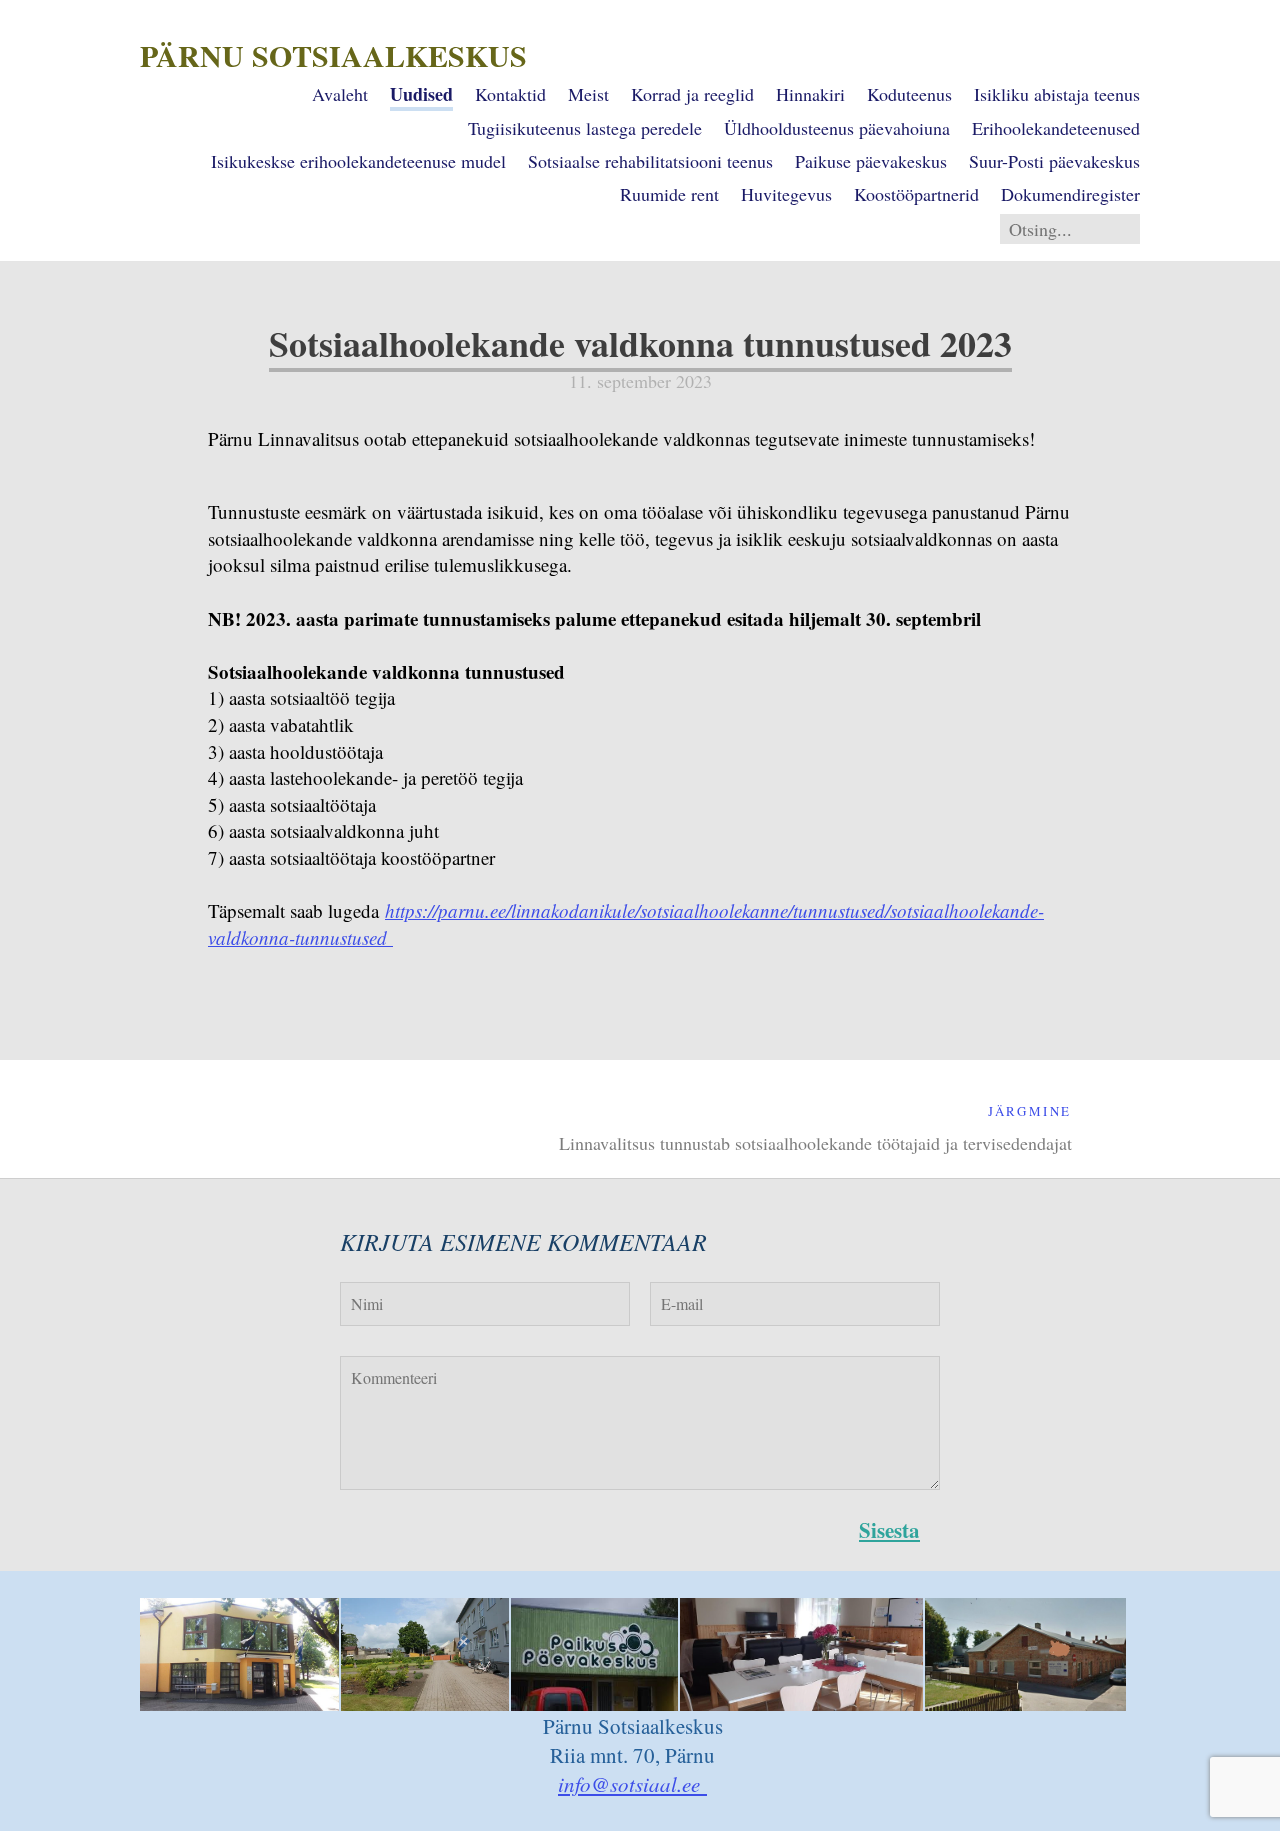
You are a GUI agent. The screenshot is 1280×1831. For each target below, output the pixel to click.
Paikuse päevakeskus (871, 161)
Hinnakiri (810, 94)
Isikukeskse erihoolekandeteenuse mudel (358, 161)
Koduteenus (909, 94)
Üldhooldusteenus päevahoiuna (837, 128)
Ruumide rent (669, 194)
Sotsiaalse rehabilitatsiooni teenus (650, 161)
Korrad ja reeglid (692, 94)
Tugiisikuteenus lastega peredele (585, 128)
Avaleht (340, 94)
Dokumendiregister (1070, 194)
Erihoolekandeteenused (1056, 128)
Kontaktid (510, 94)
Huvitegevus (786, 194)
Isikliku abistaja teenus (1057, 94)
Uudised (421, 94)
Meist (588, 94)
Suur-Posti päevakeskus (1054, 161)
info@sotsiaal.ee (632, 1784)
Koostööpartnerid (916, 194)
